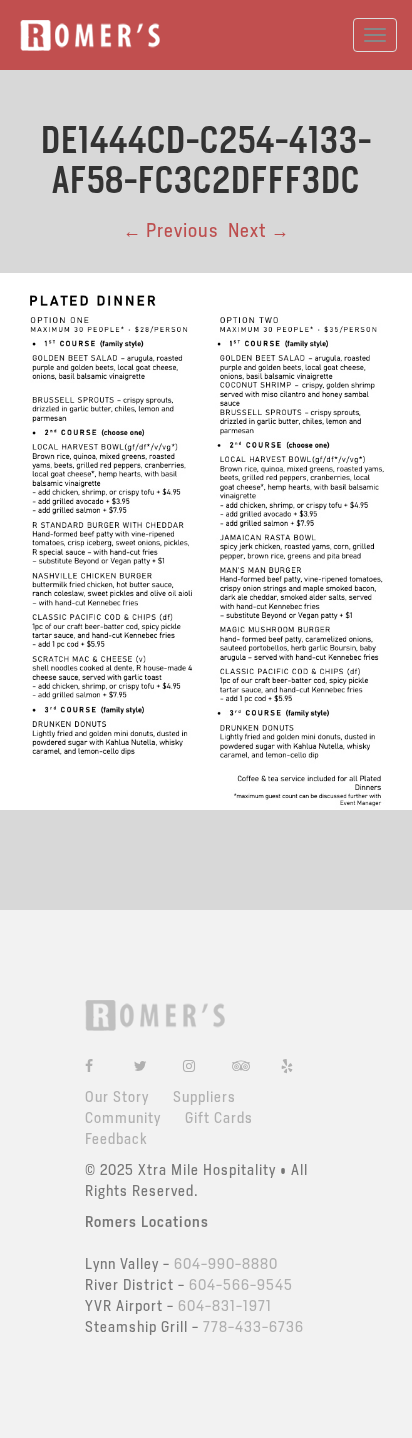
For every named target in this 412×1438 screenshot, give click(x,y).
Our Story (117, 1097)
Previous (170, 230)
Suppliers (204, 1097)
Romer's (90, 35)
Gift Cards (219, 1118)
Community (123, 1118)
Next (259, 230)
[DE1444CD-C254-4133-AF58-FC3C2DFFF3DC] (206, 540)
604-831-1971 (225, 1306)
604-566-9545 (241, 1285)
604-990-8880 (226, 1264)
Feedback (116, 1139)
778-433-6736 (253, 1327)
